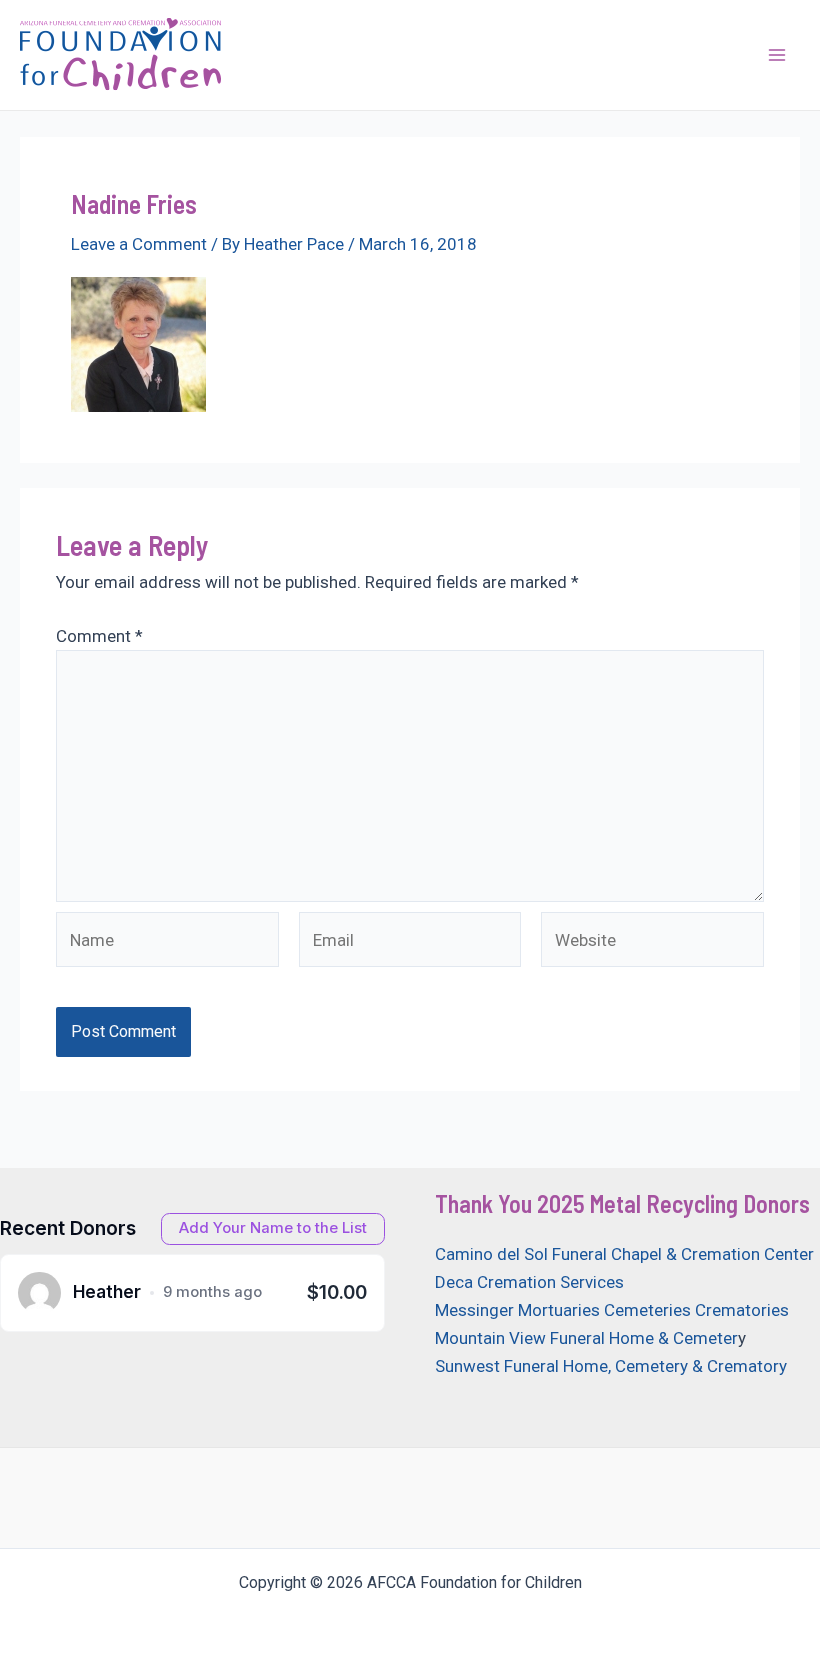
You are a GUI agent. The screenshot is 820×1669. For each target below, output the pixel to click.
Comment (99, 636)
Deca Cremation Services (529, 1282)
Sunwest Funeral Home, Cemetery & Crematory (611, 1366)
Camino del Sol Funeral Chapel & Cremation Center (624, 1254)
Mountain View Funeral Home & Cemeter (586, 1338)
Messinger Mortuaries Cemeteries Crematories (612, 1310)
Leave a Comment (139, 244)
